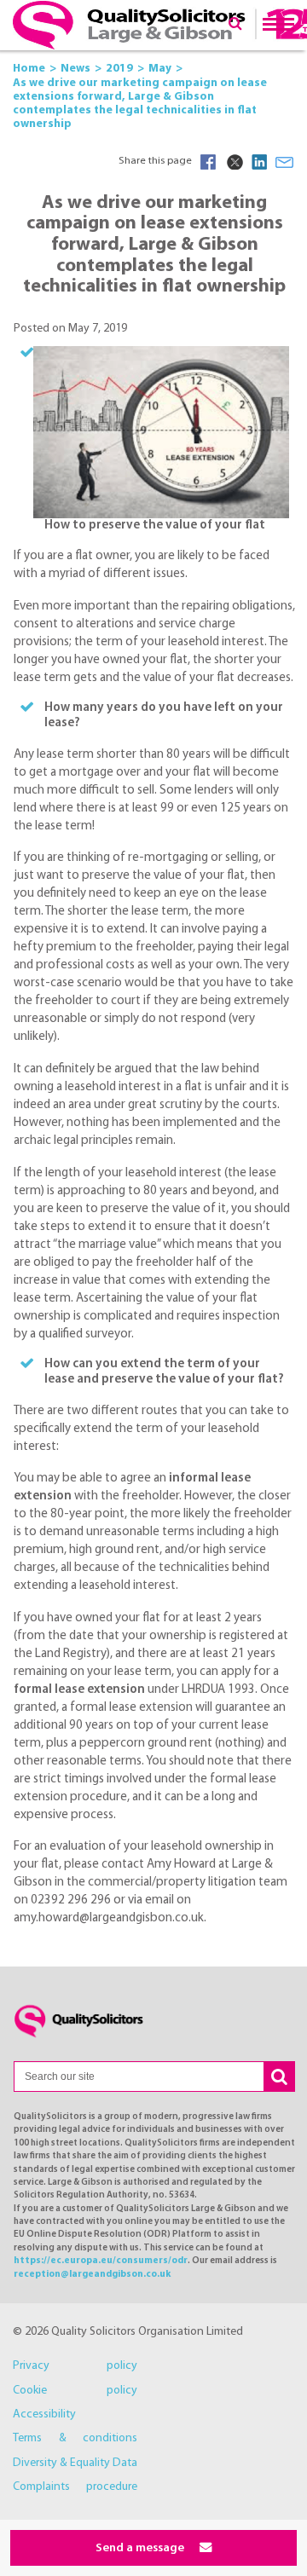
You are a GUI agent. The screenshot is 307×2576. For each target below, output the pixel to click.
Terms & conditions (75, 2438)
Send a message (141, 2548)
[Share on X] (234, 162)
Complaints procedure (75, 2487)
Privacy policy (75, 2366)
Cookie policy (75, 2391)
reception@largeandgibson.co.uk (92, 2275)
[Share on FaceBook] (208, 162)
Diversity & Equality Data (75, 2463)
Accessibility (44, 2414)
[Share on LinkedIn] (259, 162)
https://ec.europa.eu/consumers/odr (101, 2261)
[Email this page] (285, 162)
